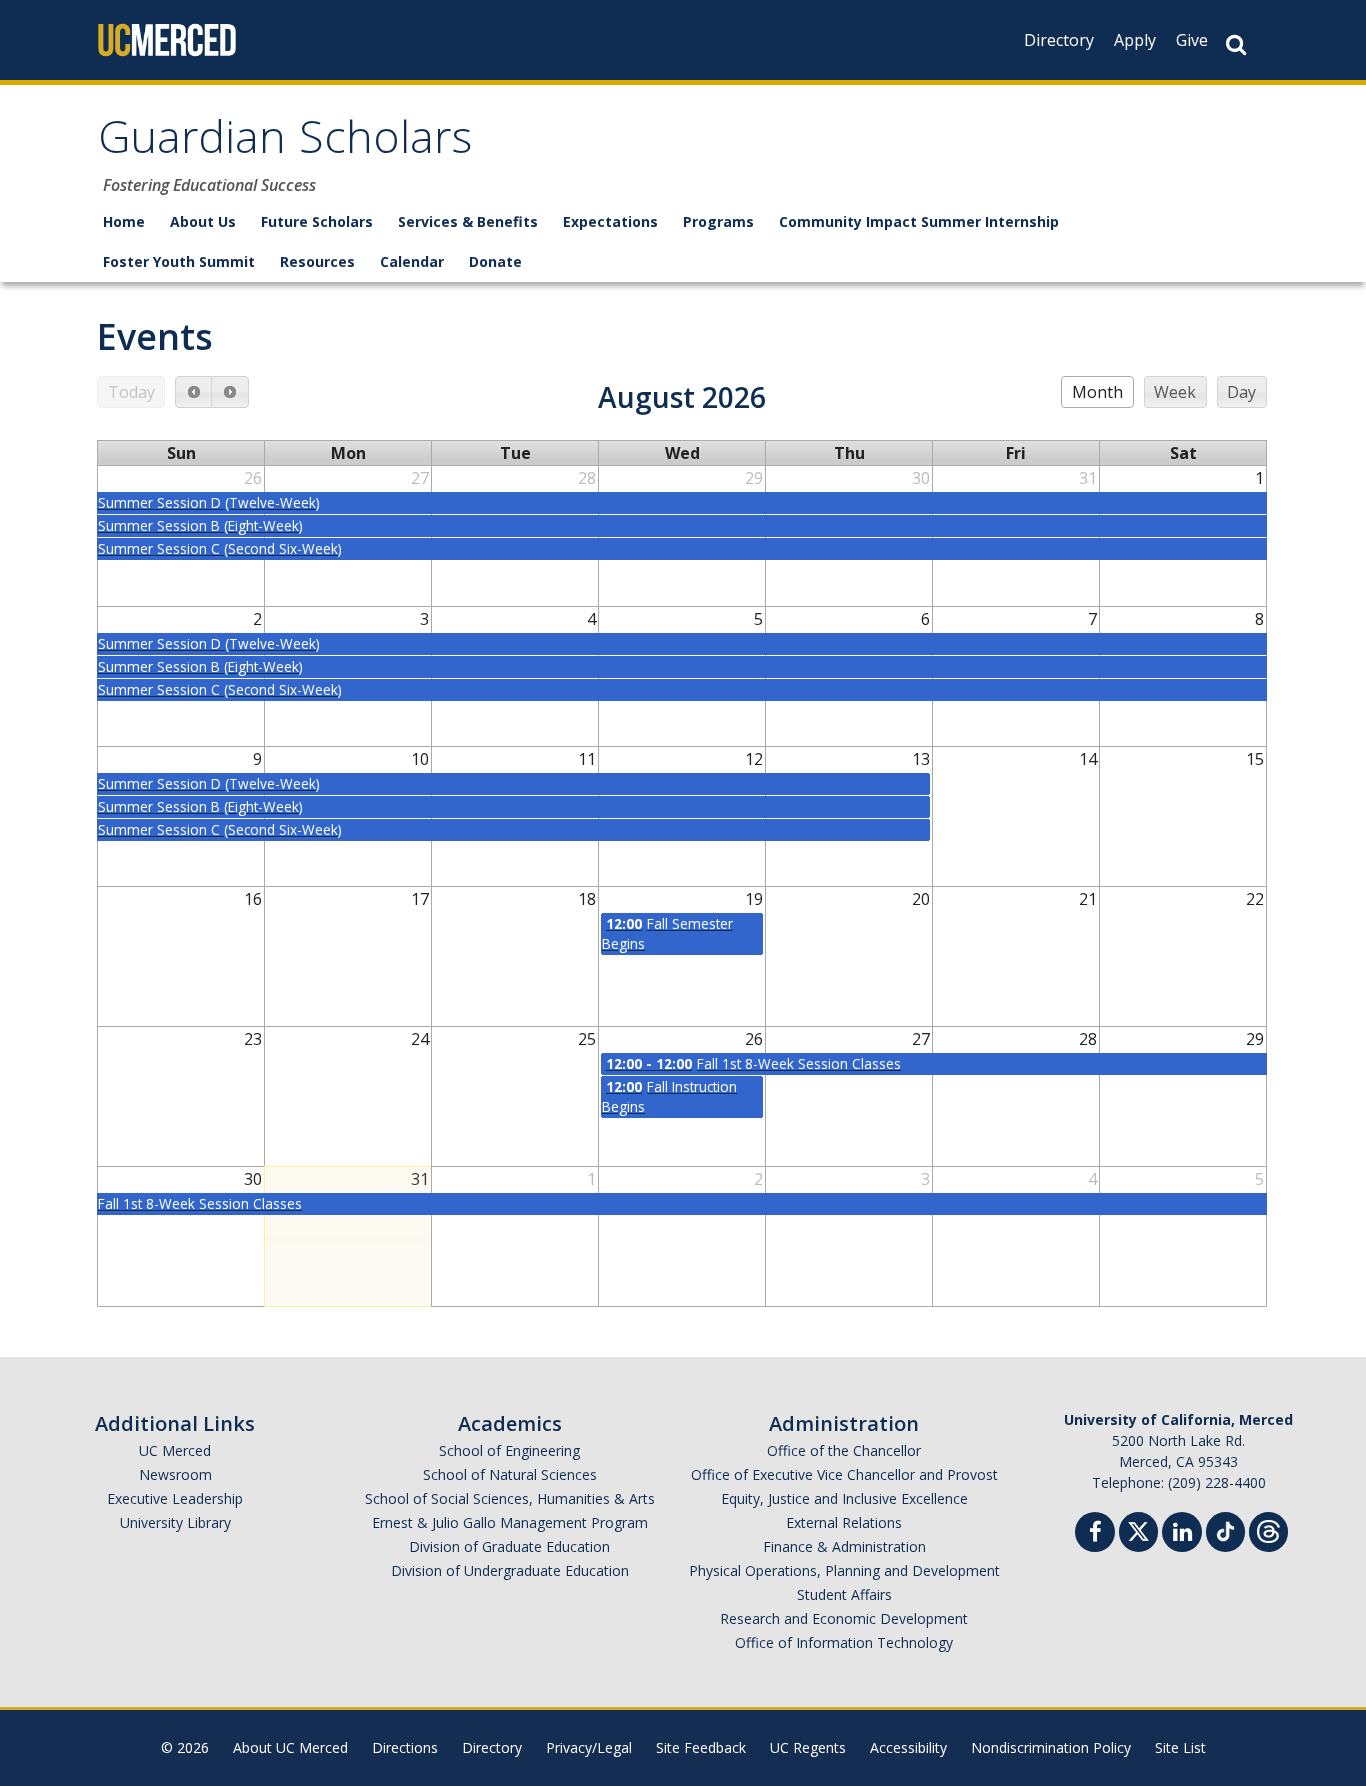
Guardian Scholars (285, 143)
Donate (495, 261)
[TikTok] (1225, 1529)
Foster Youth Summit (179, 261)
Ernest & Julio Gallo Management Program (510, 1522)
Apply (1135, 40)
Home (124, 221)
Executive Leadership (175, 1498)
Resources (317, 261)
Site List (1180, 1747)
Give (1192, 40)
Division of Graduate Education (509, 1546)
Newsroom (175, 1474)
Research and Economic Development (844, 1618)
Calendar (412, 261)
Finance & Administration (844, 1546)
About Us (203, 221)
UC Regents (808, 1747)
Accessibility (908, 1747)
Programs (718, 221)
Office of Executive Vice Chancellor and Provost (844, 1474)
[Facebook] (1095, 1534)
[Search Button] (1236, 44)
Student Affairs (844, 1594)
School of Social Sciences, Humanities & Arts (510, 1498)
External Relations (844, 1522)
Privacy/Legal (589, 1747)
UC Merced (175, 1450)
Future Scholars (317, 221)
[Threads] (1268, 1529)
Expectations (610, 221)
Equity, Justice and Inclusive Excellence (844, 1498)
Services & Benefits (468, 221)
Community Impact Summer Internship (919, 221)
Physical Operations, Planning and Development (844, 1570)
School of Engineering (509, 1450)
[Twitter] (1138, 1529)
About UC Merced (290, 1747)
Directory (1059, 40)
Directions (405, 1747)
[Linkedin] (1182, 1534)
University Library (175, 1522)
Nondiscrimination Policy (1051, 1747)
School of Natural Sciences (510, 1474)
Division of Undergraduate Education (510, 1570)
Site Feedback (701, 1747)
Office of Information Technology (844, 1642)
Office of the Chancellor (844, 1450)
